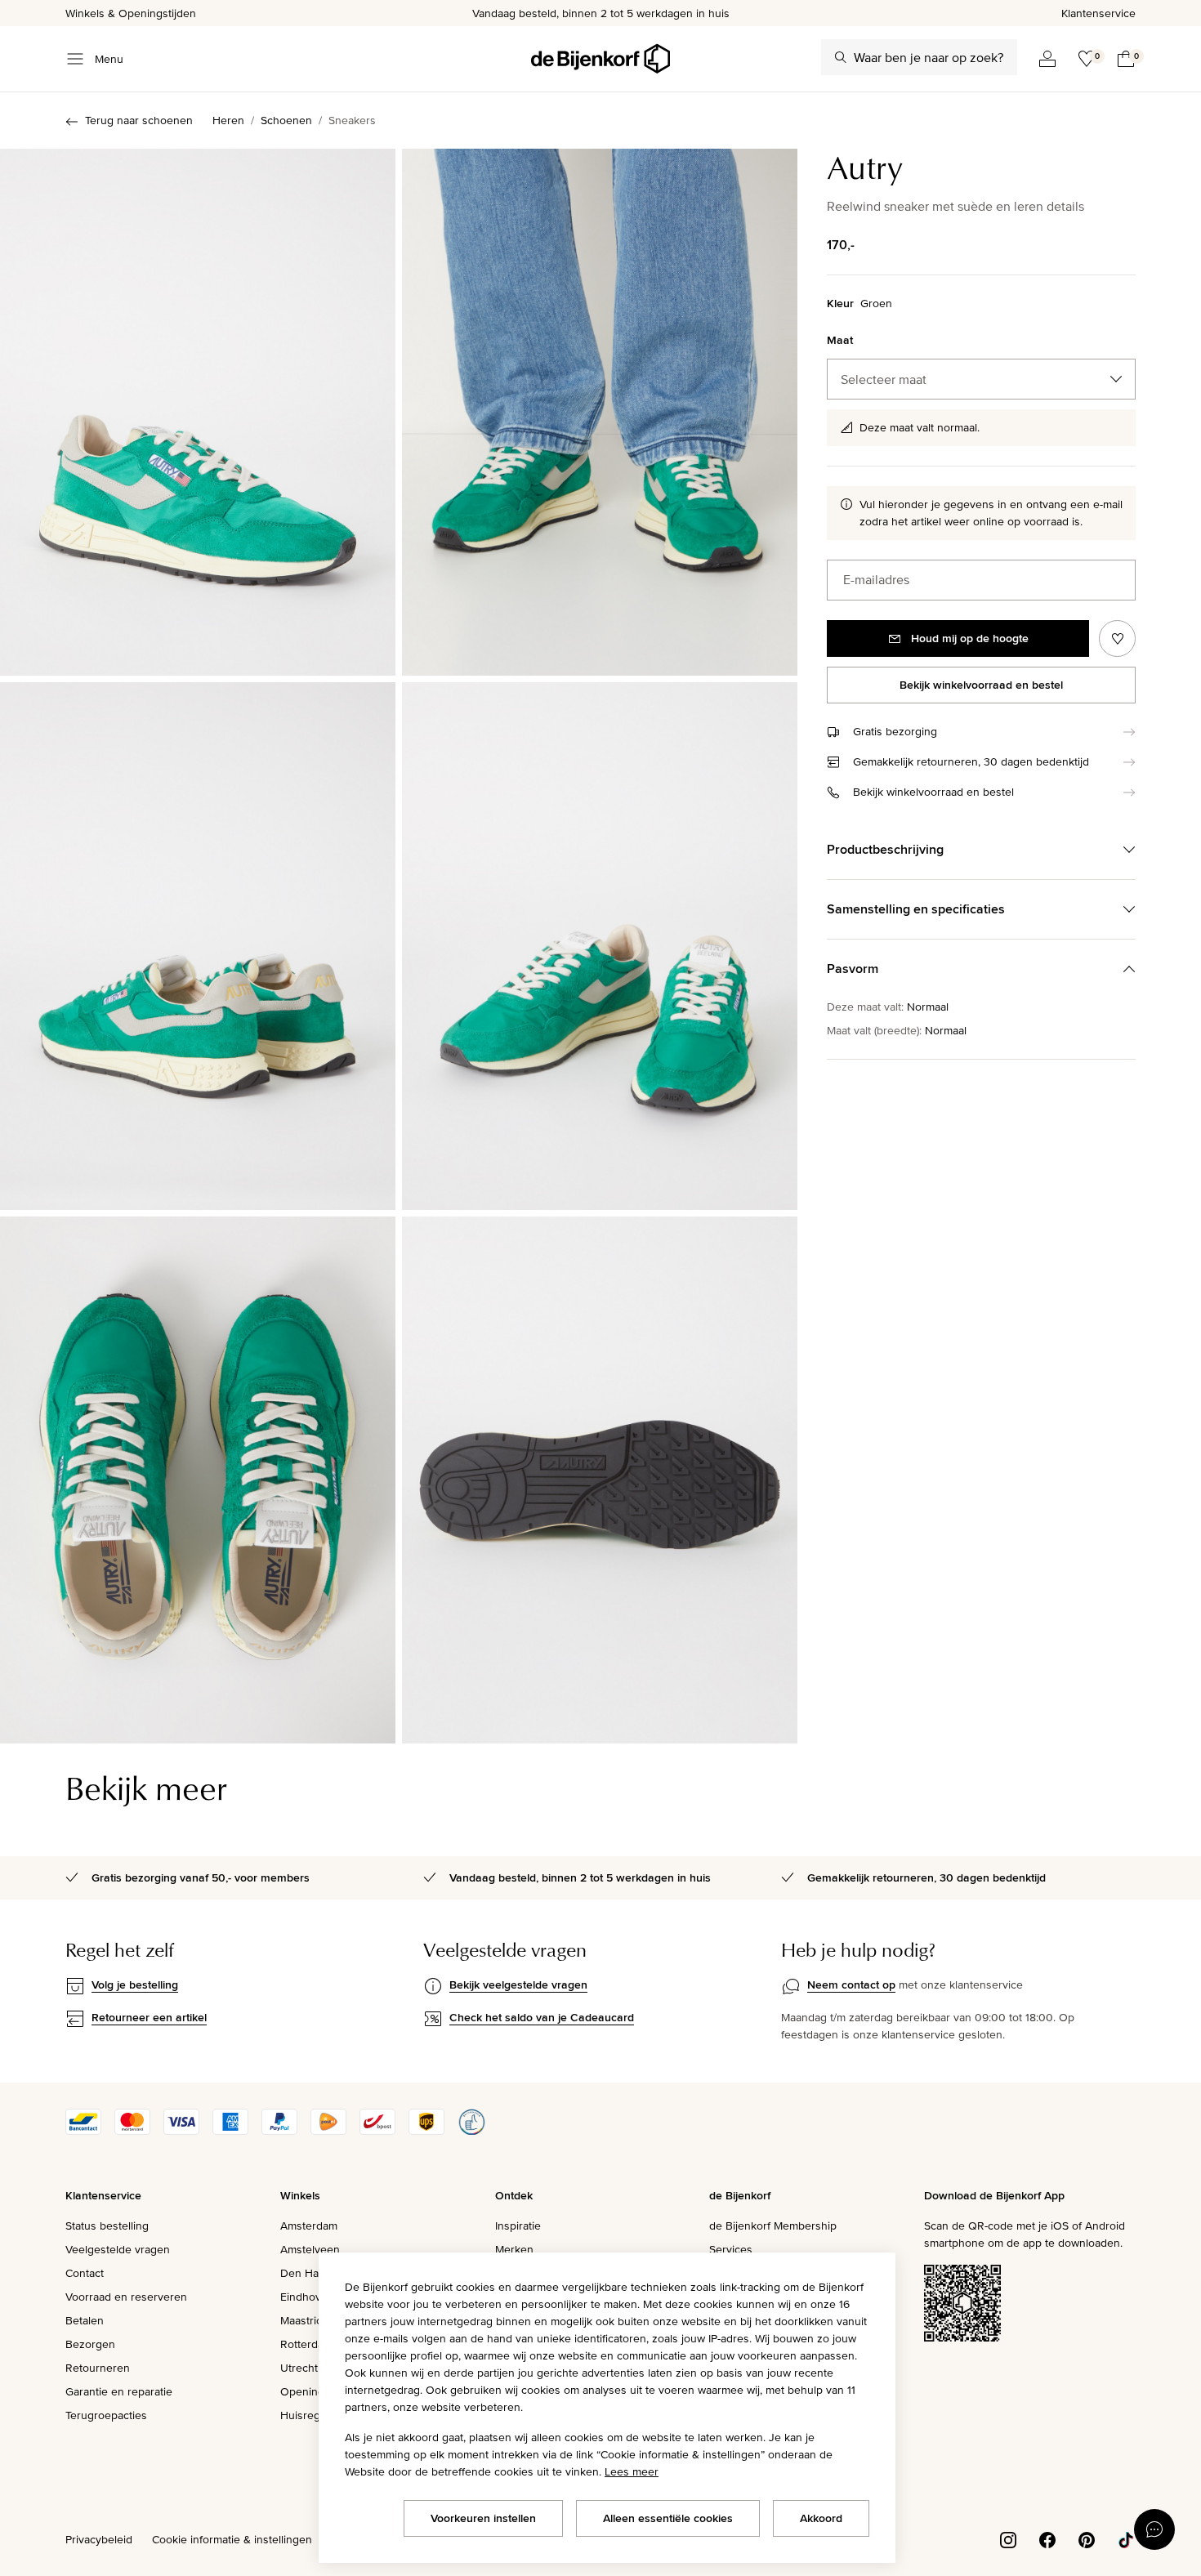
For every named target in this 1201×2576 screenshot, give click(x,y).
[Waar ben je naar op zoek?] (841, 57)
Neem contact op (851, 1984)
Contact (85, 2273)
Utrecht (299, 2368)
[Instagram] (1008, 2538)
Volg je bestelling (135, 1984)
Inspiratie (518, 2226)
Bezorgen (90, 2344)
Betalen (85, 2320)
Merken (514, 2249)
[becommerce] (471, 2131)
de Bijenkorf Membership (773, 2226)
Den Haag (306, 2273)
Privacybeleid (99, 2539)
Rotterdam (306, 2344)
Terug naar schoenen (139, 120)
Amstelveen (310, 2249)
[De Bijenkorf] (600, 59)
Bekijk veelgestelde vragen (518, 1984)
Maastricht (306, 2320)
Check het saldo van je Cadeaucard (542, 2017)
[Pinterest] (1087, 2538)
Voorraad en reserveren (126, 2297)
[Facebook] (1047, 2538)
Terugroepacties (106, 2415)
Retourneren (98, 2368)
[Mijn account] (1047, 59)
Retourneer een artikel (149, 2017)
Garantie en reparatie (119, 2391)
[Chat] (1154, 2529)
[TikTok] (1126, 2538)
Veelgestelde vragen (118, 2249)
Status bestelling (107, 2226)
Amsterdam (309, 2226)
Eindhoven (307, 2297)
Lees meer (632, 2471)
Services (731, 2249)
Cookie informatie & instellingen (232, 2539)
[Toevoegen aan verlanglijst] (1117, 638)
